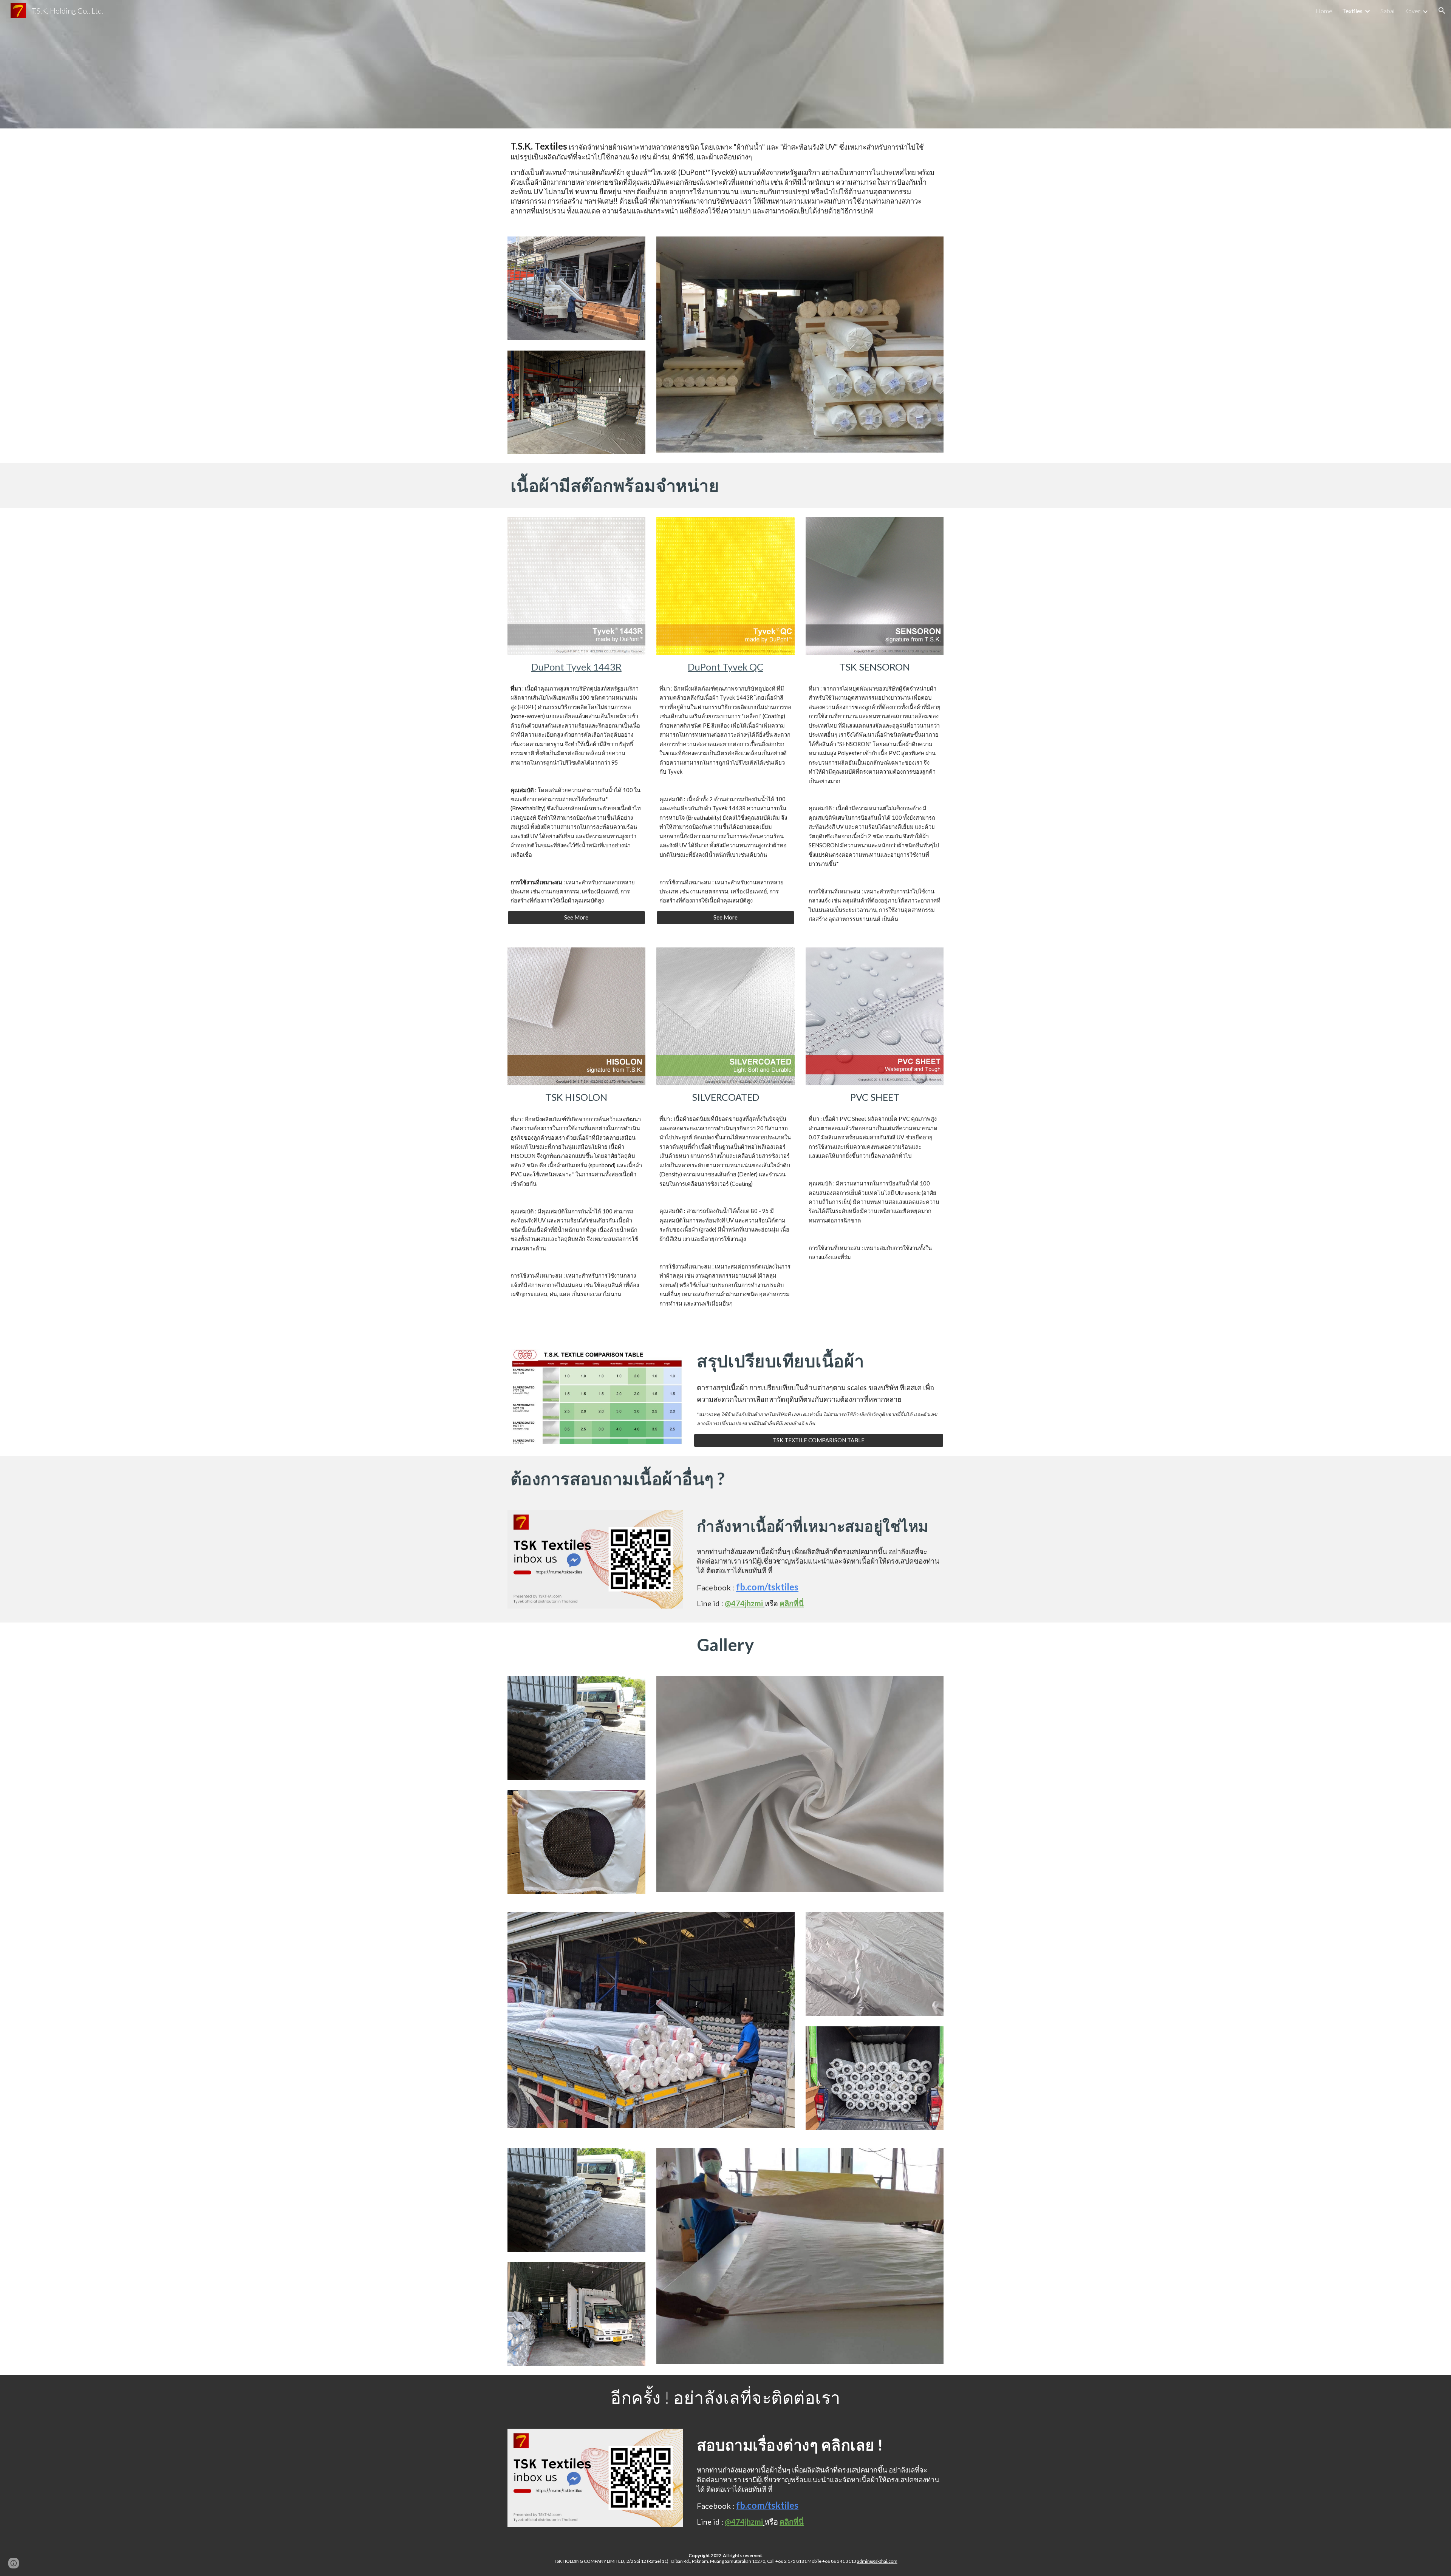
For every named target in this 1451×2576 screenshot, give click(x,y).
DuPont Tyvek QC (725, 667)
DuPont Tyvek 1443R (576, 667)
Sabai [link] (1387, 11)
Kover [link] (1412, 11)
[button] (1442, 11)
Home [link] (1324, 11)
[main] (725, 178)
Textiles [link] (1352, 11)
